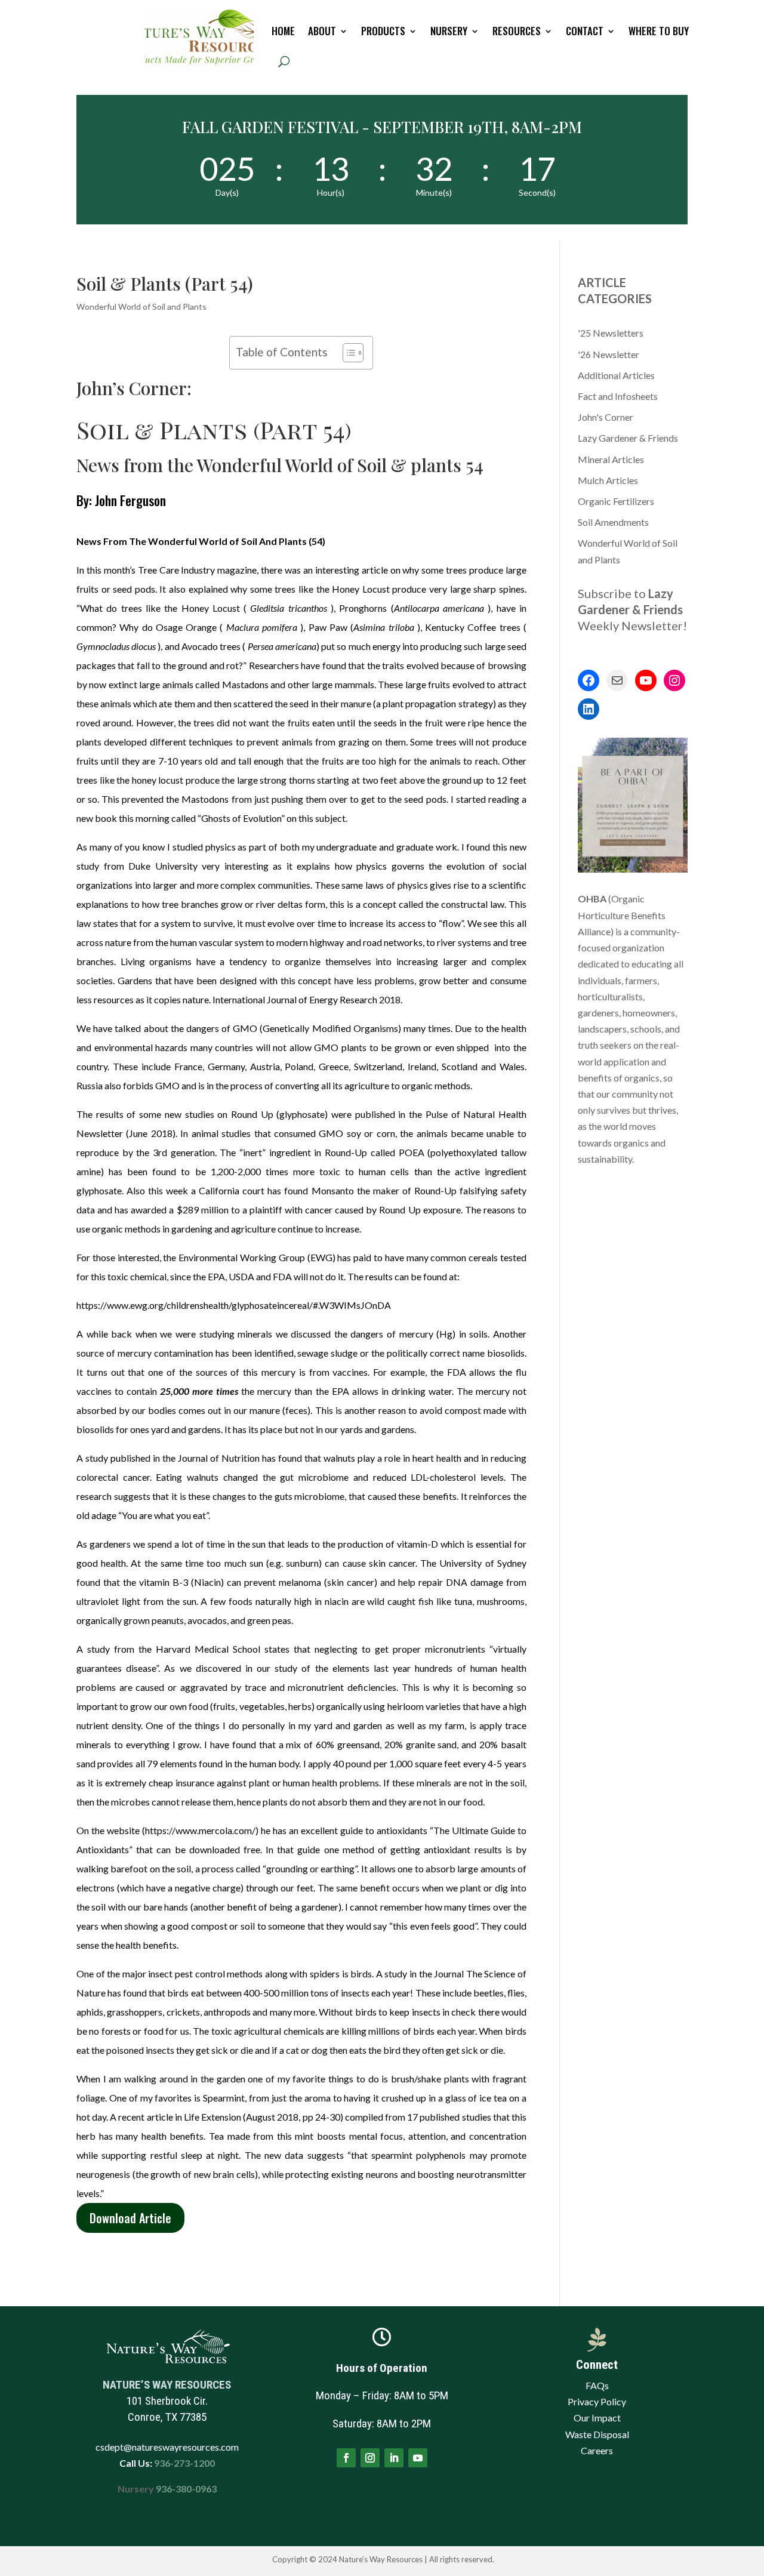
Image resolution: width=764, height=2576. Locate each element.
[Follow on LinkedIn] (394, 2458)
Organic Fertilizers (616, 501)
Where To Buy (659, 31)
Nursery (449, 31)
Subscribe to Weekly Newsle (630, 609)
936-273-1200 (184, 2463)
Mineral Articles (611, 459)
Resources (517, 31)
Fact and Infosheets (618, 396)
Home (283, 31)
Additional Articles (616, 375)
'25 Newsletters (611, 333)
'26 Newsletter (609, 354)
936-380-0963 (186, 2489)
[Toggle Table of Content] (347, 353)
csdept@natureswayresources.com (167, 2447)
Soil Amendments (613, 522)
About (322, 31)
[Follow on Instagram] (370, 2458)
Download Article (130, 2218)
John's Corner (606, 417)
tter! (674, 625)
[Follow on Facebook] (346, 2458)
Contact (585, 31)
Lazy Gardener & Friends (628, 438)
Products (383, 31)
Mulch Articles (608, 480)
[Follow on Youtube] (418, 2458)
